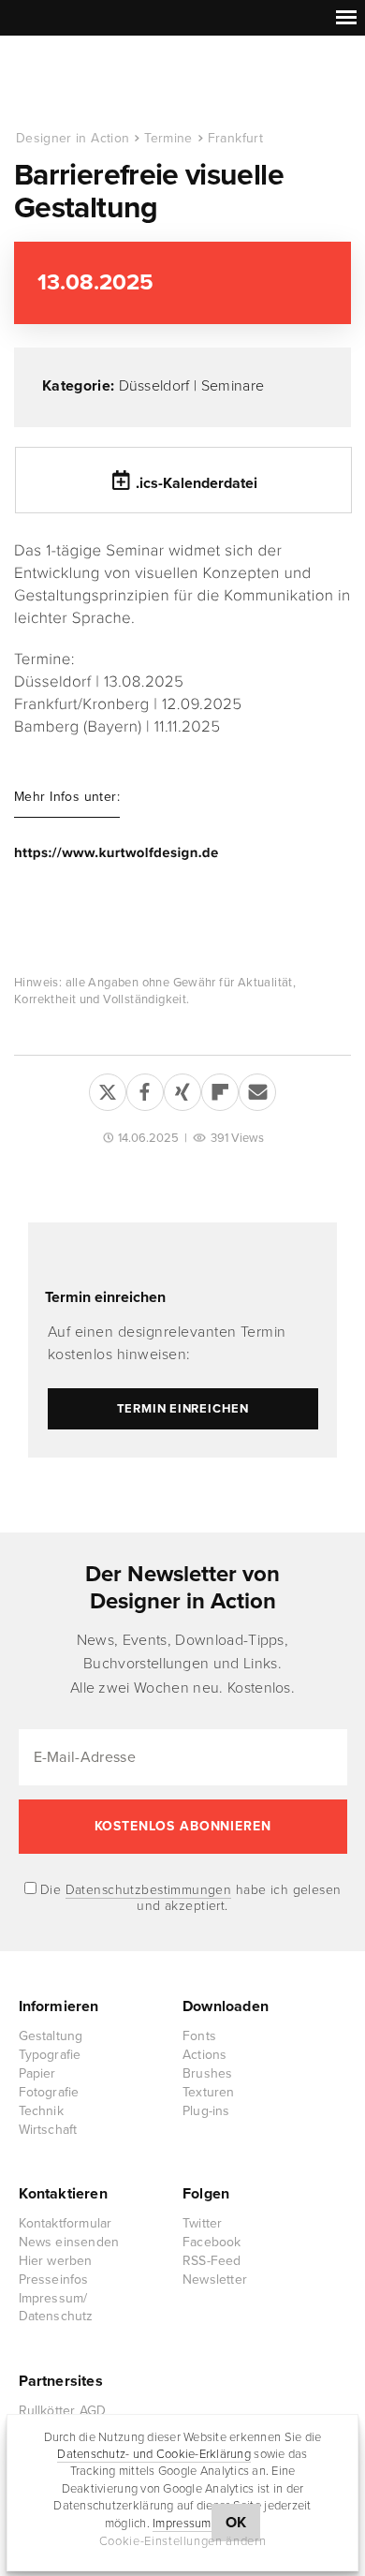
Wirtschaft (48, 2130)
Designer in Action (112, 83)
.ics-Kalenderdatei (197, 483)
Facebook (212, 2242)
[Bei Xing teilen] (182, 1088)
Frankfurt (235, 138)
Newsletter (215, 2280)
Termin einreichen (105, 1297)
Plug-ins (206, 2111)
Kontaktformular (66, 2223)
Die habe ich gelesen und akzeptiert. (189, 1898)
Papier (37, 2073)
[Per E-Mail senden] (257, 1088)
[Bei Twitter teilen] (108, 1088)
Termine (168, 138)
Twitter (202, 2223)
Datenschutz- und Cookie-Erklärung (154, 2454)
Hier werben (56, 2261)
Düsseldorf (154, 386)
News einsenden (69, 2242)
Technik (41, 2111)
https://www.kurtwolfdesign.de (117, 853)
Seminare (233, 386)
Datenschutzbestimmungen (149, 1890)
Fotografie (49, 2092)
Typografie (50, 2055)
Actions (204, 2055)
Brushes (207, 2073)
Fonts (199, 2036)
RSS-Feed (212, 2261)
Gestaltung (51, 2036)
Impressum (182, 2524)
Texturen (209, 2092)
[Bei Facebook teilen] (145, 1088)
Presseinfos (54, 2280)
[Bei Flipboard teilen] (220, 1088)
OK (236, 2523)
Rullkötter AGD (63, 2411)
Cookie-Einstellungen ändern (183, 2541)
